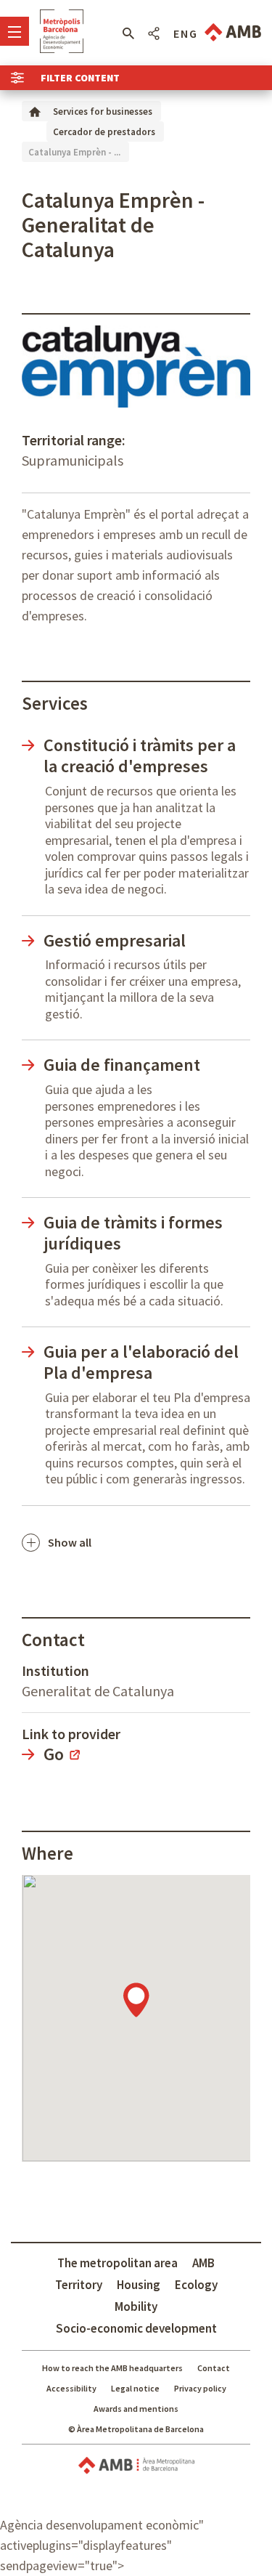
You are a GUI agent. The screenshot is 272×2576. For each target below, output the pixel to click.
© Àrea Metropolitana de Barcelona (136, 2429)
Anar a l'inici (62, 31)
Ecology (196, 2285)
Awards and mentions (136, 2409)
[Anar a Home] (35, 111)
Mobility (136, 2306)
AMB (203, 2263)
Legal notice (135, 2388)
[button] (128, 33)
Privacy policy (200, 2388)
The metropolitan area (118, 2263)
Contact (214, 2368)
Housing (139, 2285)
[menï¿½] (15, 31)
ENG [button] (186, 33)
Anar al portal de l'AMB (233, 32)
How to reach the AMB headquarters (112, 2368)
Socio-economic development (136, 2328)
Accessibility (71, 2388)
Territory (79, 2285)
